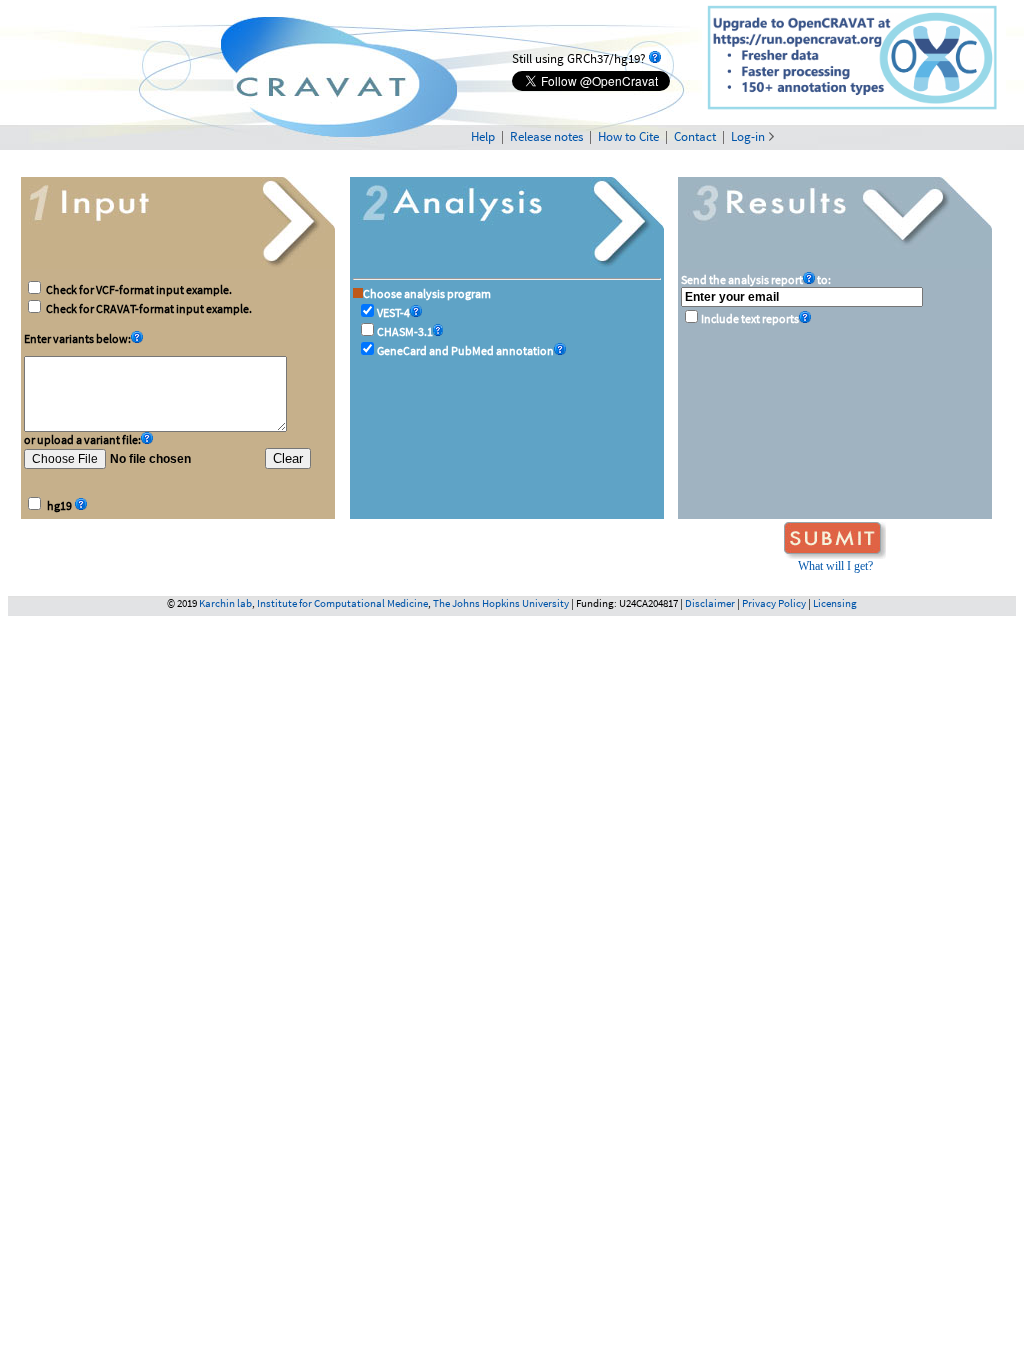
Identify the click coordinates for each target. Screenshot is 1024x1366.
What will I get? (835, 566)
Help (483, 136)
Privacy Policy (774, 603)
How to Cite (628, 136)
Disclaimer (710, 603)
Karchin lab (225, 603)
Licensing (835, 603)
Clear (288, 458)
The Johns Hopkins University (501, 603)
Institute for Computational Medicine (342, 603)
